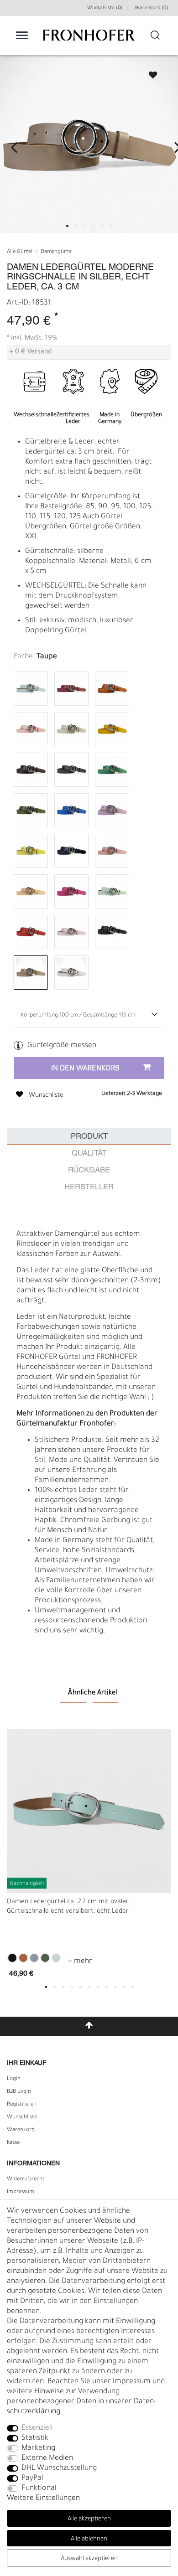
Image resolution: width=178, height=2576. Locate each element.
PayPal (32, 2478)
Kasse (13, 2143)
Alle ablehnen (89, 2539)
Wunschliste (149, 72)
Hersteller (89, 1187)
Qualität (89, 1154)
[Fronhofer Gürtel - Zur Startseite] (89, 40)
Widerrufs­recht (26, 2179)
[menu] (22, 35)
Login (14, 2079)
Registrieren (22, 2105)
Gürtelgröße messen (62, 1046)
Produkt (89, 1137)
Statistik (35, 2438)
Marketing (38, 2448)
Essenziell (37, 2428)
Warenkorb (21, 2130)
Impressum (21, 2192)
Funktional (39, 2488)
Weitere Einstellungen (43, 2499)
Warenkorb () (151, 8)
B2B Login (19, 2092)
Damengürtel (57, 252)
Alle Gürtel (20, 252)
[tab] (89, 1137)
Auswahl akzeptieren (89, 2559)
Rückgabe (89, 1170)
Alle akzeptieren (89, 2519)
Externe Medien (47, 2458)
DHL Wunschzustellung (59, 2468)
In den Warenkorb (85, 1069)
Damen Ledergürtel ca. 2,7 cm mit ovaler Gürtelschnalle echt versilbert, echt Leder (68, 1907)
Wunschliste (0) (105, 8)
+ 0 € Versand (31, 352)
